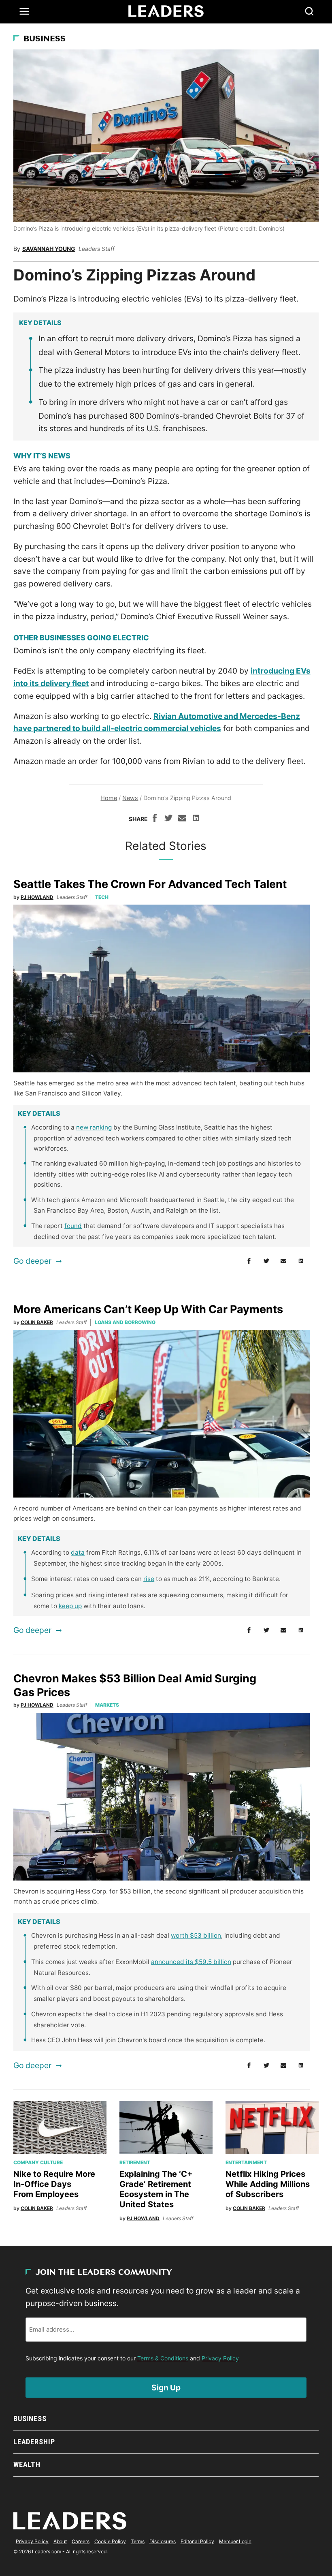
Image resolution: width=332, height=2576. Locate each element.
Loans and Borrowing (125, 1322)
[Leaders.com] (166, 11)
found (73, 1226)
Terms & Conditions (163, 2358)
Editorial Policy (197, 2541)
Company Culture (38, 2162)
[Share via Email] (182, 819)
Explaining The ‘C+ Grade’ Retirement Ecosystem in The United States (156, 2189)
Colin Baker (37, 1322)
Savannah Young (49, 249)
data (78, 1552)
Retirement (135, 2162)
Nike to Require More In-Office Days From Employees (54, 2184)
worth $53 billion (196, 1935)
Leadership (34, 2442)
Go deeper (32, 1261)
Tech (102, 897)
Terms (138, 2541)
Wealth (27, 2464)
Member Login (235, 2541)
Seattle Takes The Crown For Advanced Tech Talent (150, 884)
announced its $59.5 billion (191, 1962)
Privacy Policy (220, 2358)
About (60, 2541)
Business (45, 39)
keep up (70, 1606)
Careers (81, 2541)
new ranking (94, 1127)
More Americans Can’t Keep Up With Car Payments (148, 1309)
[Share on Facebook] (155, 819)
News (130, 798)
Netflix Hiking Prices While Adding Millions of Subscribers (268, 2184)
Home (109, 798)
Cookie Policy (110, 2541)
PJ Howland (37, 897)
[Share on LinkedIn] (196, 819)
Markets (107, 1705)
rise (149, 1579)
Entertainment (246, 2162)
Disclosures (163, 2541)
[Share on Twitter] (168, 819)
